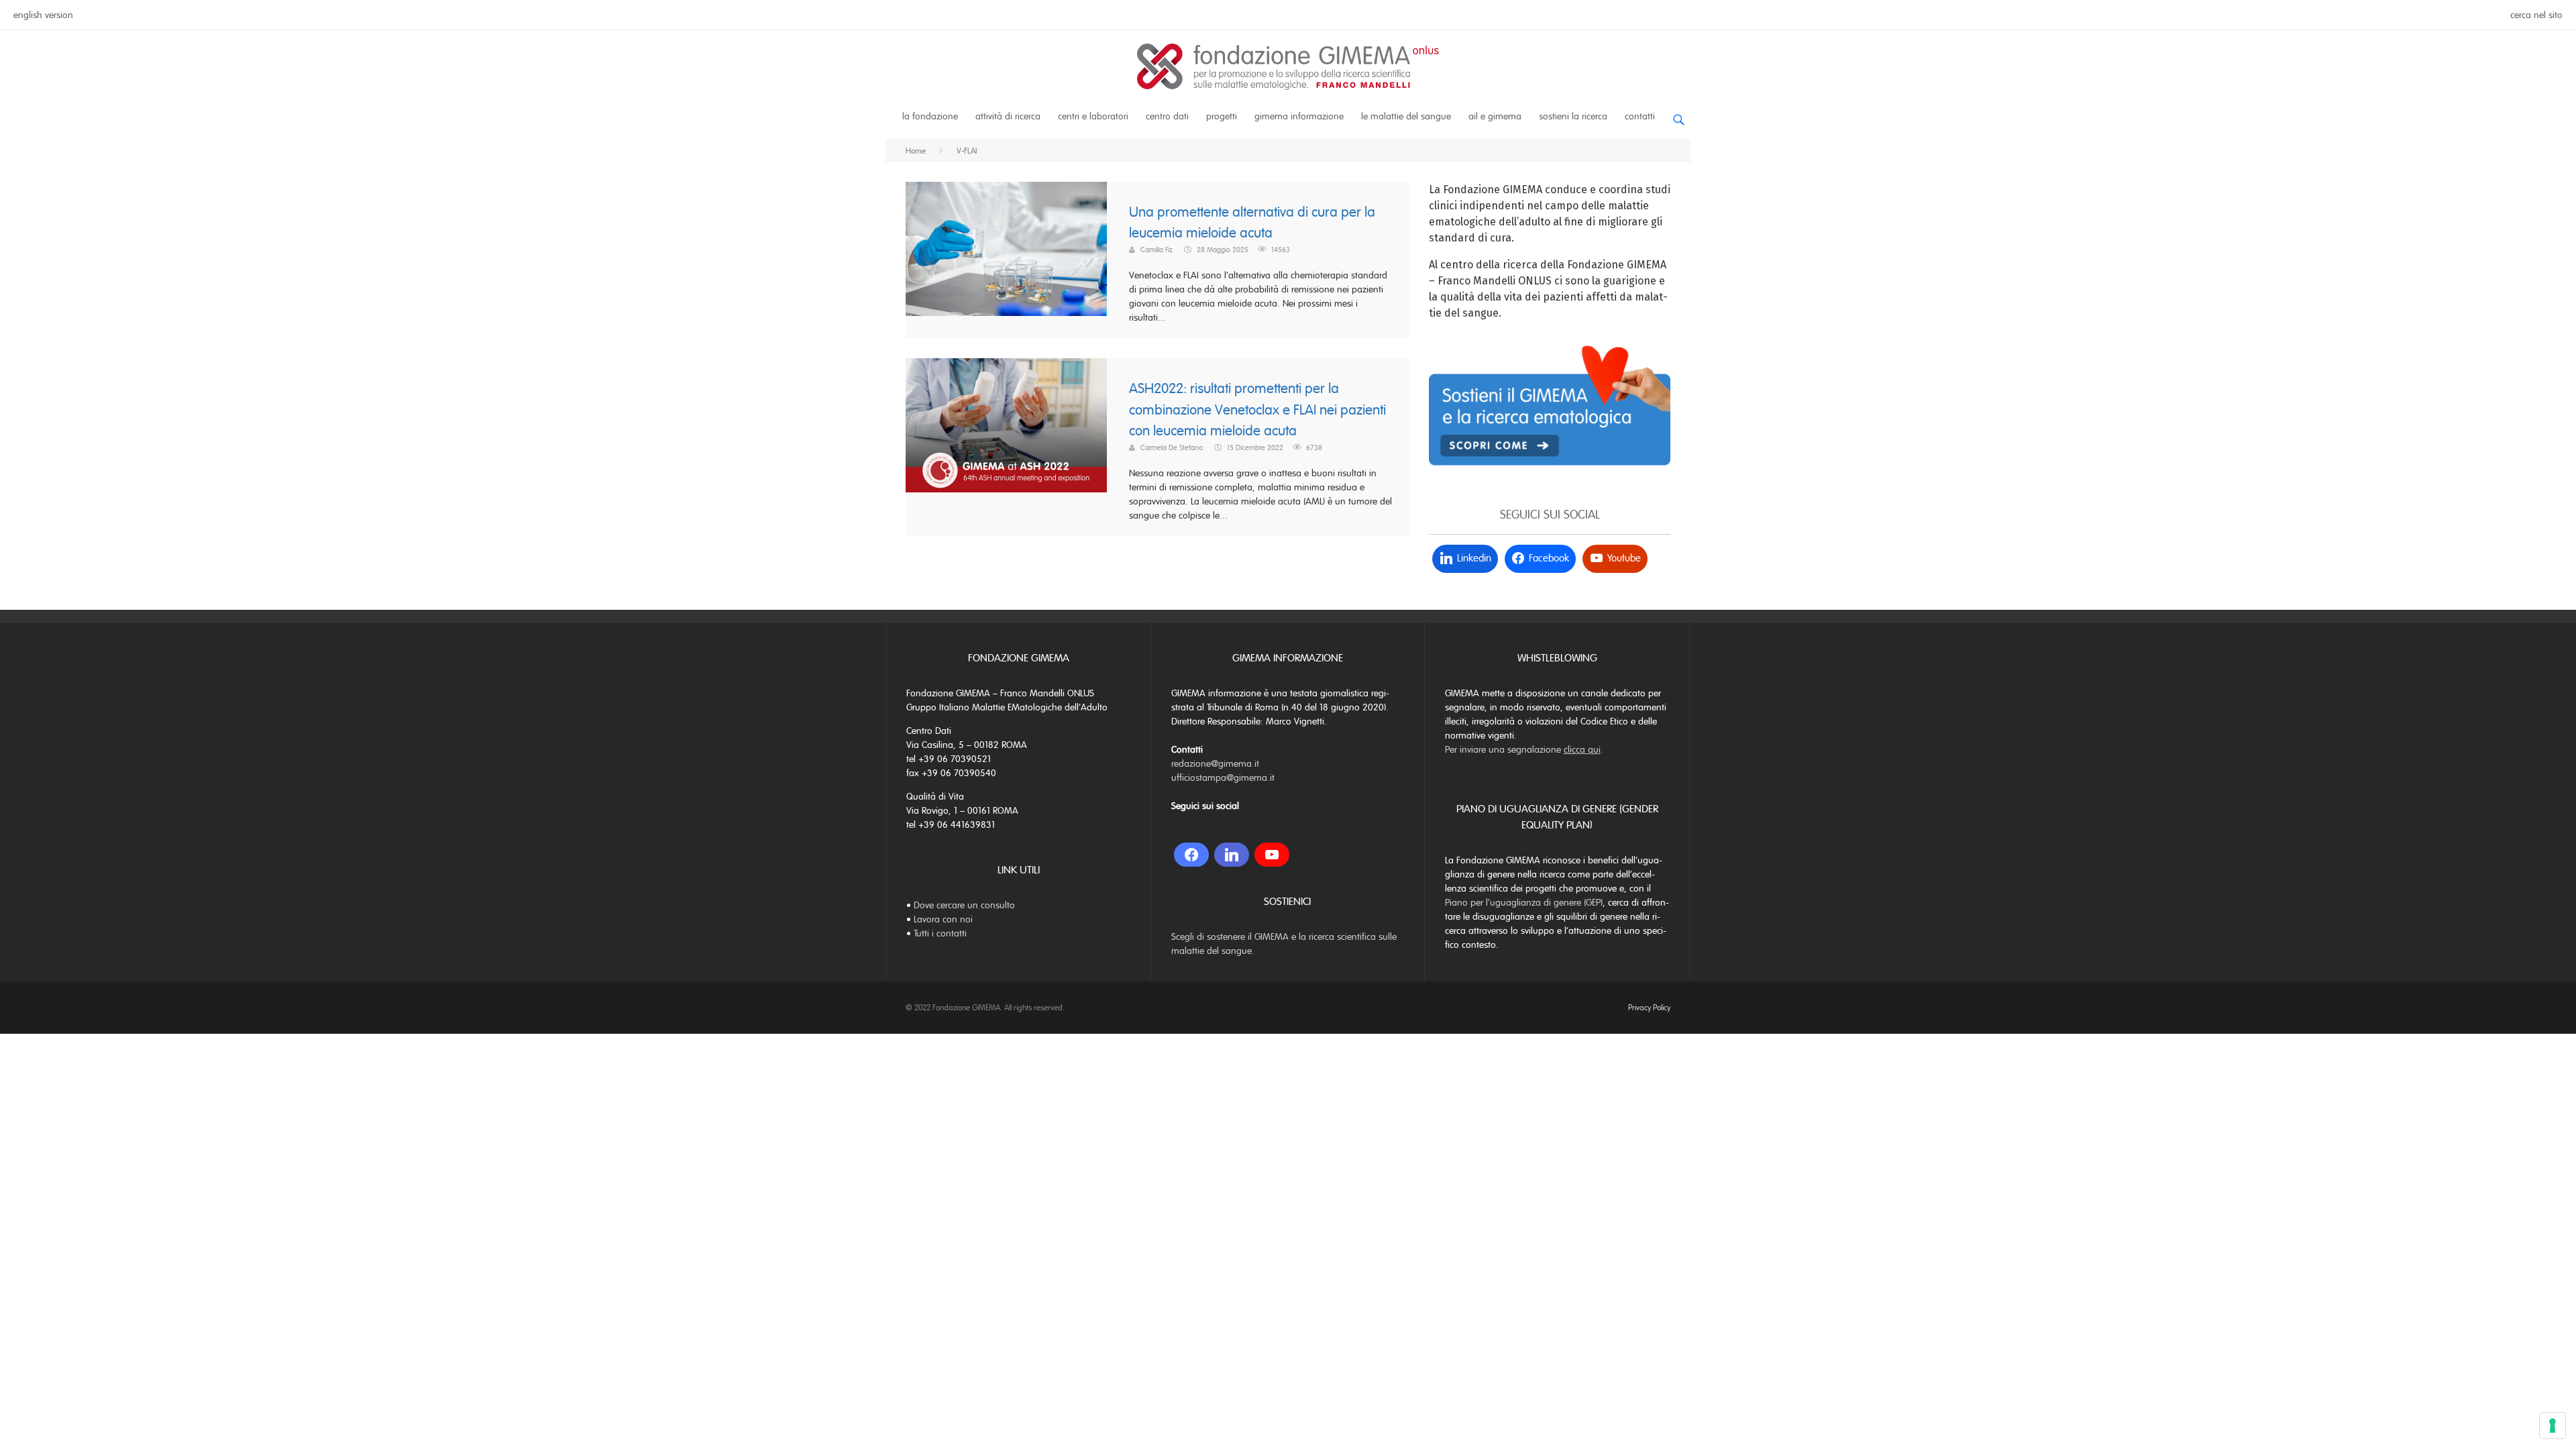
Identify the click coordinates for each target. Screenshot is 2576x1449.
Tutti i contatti (940, 933)
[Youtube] (1272, 855)
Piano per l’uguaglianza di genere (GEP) (1524, 903)
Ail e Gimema (1495, 116)
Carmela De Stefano (1172, 447)
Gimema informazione (1299, 116)
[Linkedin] (1232, 855)
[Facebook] (1191, 855)
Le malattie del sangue (1406, 116)
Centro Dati (1167, 116)
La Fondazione (930, 116)
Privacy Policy (1649, 1008)
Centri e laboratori (1093, 116)
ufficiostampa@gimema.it (1223, 778)
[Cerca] (1678, 114)
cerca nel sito (2536, 15)
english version (43, 15)
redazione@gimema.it (1215, 764)
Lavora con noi (943, 919)
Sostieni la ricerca (1573, 116)
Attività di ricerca (1008, 116)
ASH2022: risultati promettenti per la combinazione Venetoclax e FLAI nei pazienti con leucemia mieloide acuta (1257, 410)
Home (916, 151)
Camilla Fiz (1157, 250)
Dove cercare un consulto (964, 905)
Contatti (1640, 116)
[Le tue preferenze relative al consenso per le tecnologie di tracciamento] (2553, 1426)
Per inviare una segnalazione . (1524, 750)
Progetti (1222, 116)
